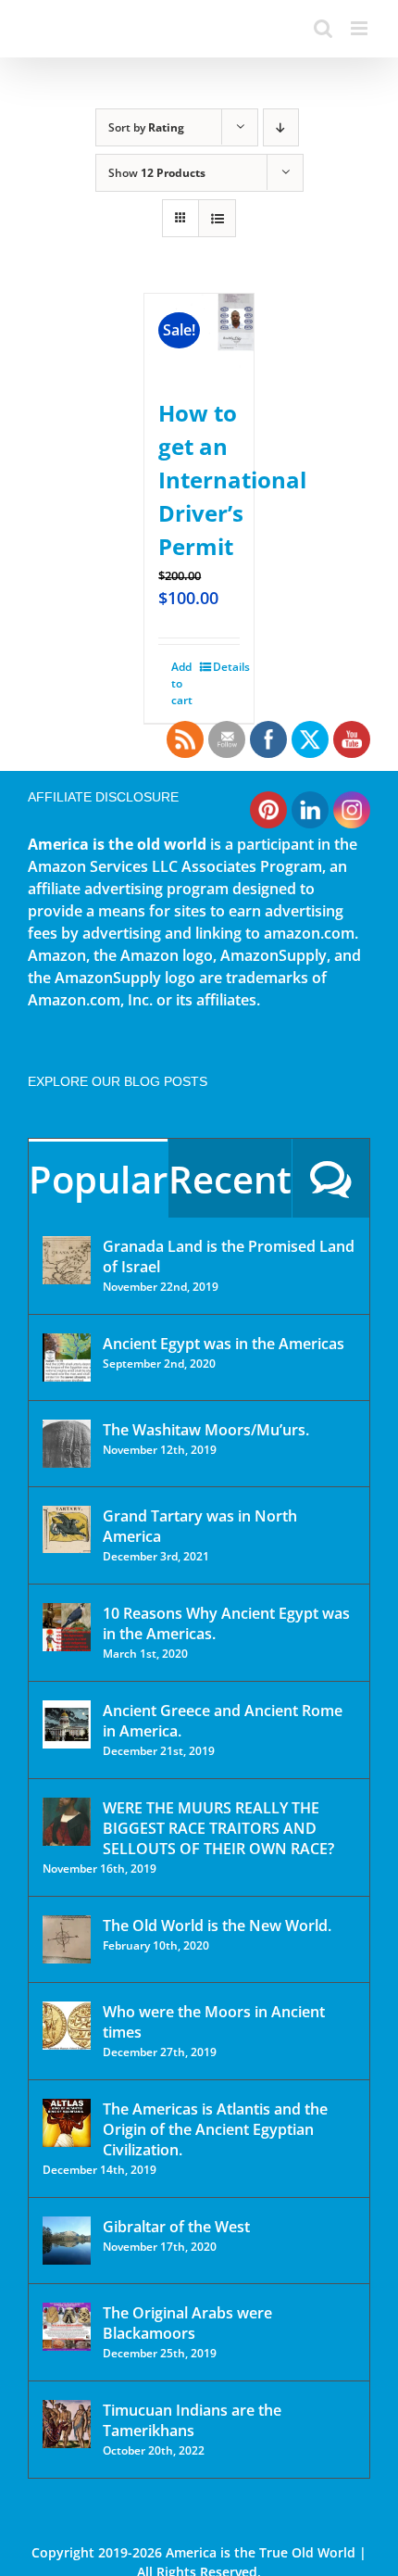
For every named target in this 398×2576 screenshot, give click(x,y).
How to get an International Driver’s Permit (232, 480)
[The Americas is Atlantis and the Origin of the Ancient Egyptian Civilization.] (67, 2123)
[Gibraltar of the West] (67, 2241)
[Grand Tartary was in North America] (67, 1529)
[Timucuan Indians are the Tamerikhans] (67, 2424)
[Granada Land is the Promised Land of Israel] (67, 1260)
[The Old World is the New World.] (67, 1939)
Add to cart (182, 683)
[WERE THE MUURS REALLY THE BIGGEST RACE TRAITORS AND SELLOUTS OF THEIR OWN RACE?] (67, 1822)
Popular (98, 1179)
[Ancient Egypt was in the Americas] (67, 1357)
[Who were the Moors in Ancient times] (67, 2026)
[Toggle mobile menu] (361, 28)
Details (226, 667)
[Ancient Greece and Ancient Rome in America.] (67, 1724)
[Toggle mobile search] (323, 28)
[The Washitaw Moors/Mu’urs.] (67, 1444)
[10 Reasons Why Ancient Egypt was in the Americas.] (67, 1627)
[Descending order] (281, 127)
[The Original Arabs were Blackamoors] (67, 2327)
